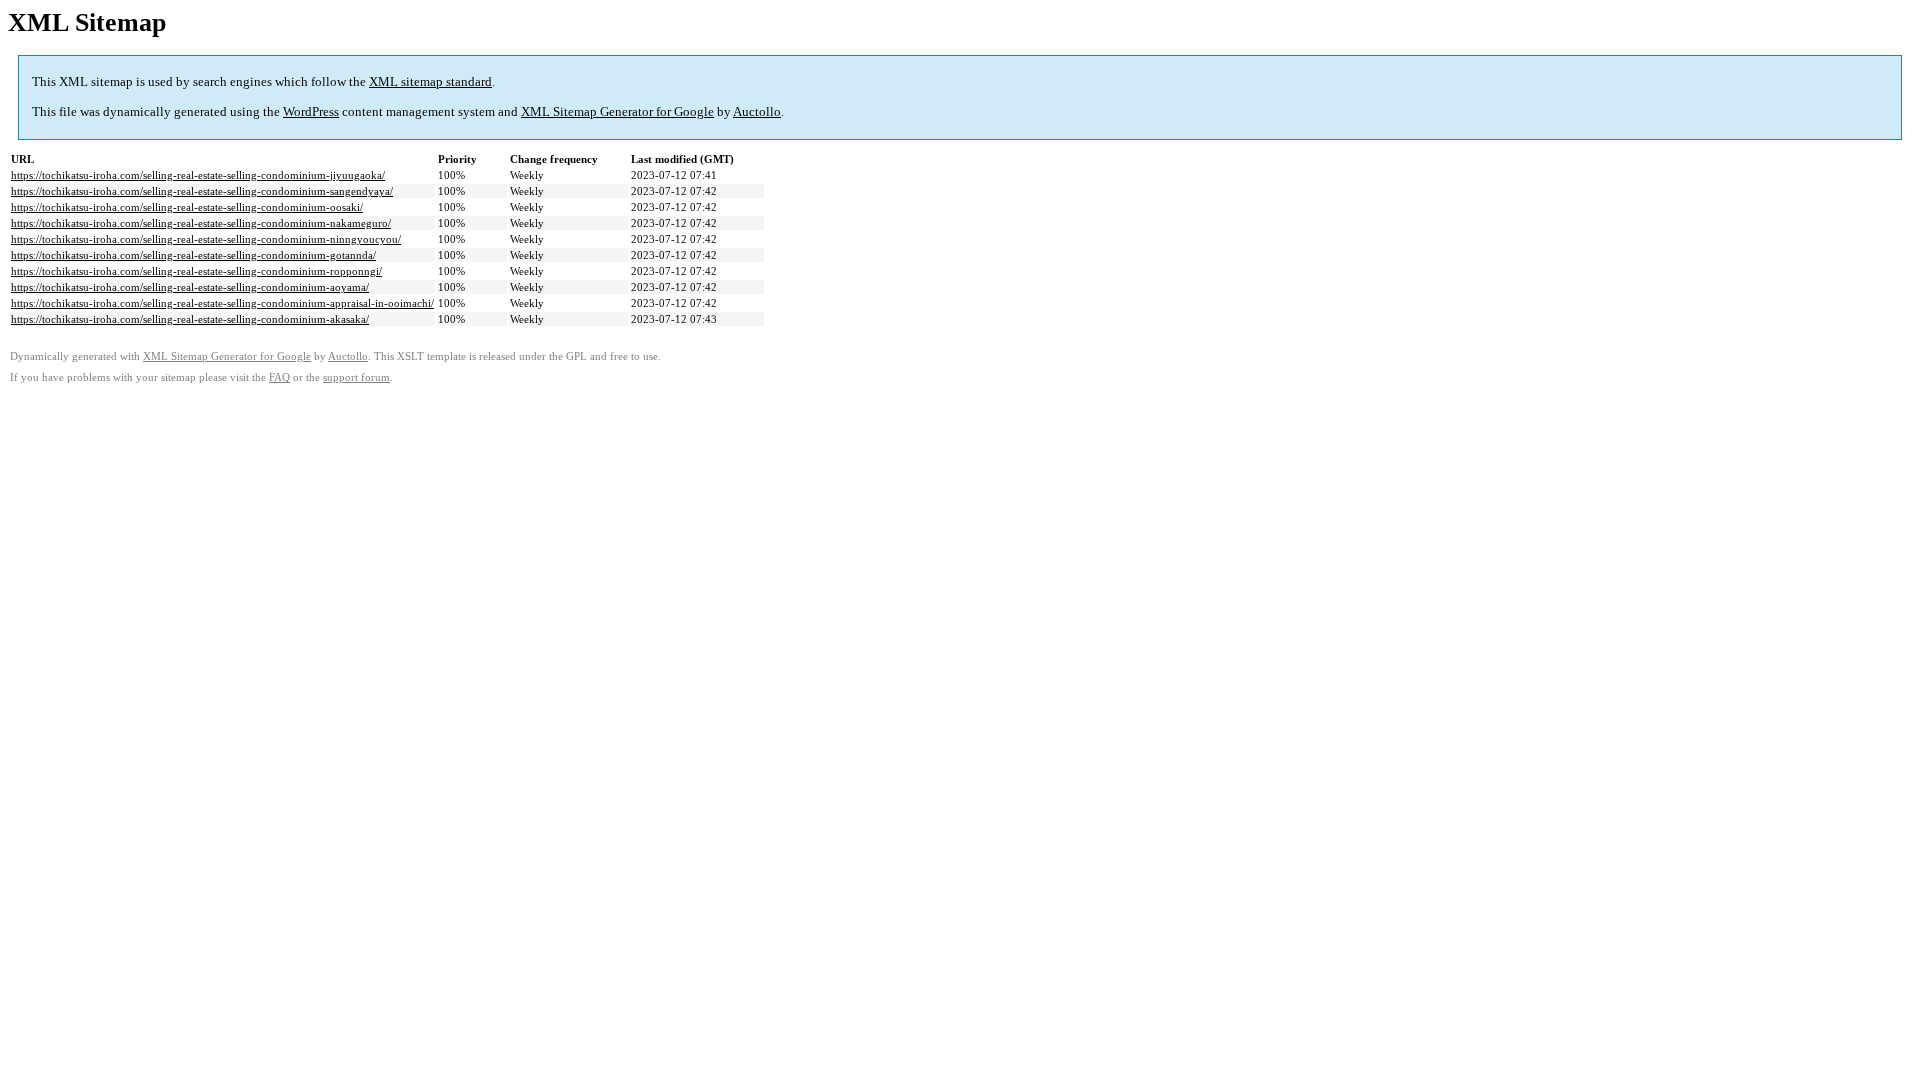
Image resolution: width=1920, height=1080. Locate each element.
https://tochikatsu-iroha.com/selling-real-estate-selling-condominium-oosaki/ (187, 207)
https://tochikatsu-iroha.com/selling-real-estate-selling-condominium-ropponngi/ (196, 271)
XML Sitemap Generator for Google (617, 111)
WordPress (311, 111)
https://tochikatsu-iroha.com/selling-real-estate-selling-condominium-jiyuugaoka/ (198, 175)
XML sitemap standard (430, 81)
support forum (356, 377)
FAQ (279, 377)
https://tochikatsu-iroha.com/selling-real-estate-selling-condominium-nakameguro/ (201, 223)
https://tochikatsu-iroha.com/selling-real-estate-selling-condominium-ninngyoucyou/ (206, 239)
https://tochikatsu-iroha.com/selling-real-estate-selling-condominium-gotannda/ (193, 255)
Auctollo (757, 111)
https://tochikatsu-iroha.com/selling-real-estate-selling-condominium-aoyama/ (190, 287)
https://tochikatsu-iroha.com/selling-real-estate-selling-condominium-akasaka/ (190, 319)
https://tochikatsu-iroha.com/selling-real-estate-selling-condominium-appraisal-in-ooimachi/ (222, 303)
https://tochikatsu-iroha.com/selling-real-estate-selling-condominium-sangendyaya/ (202, 191)
